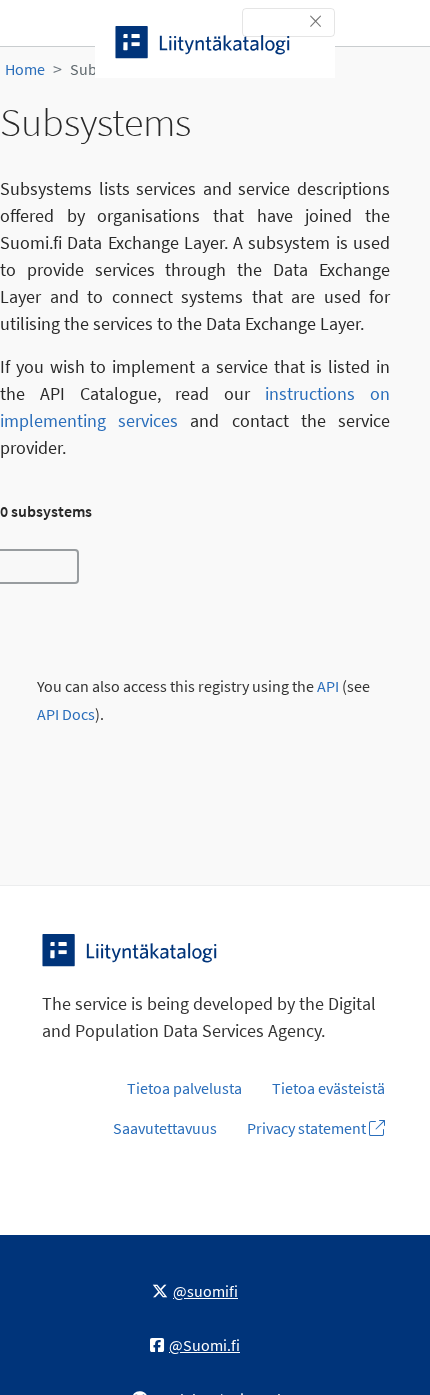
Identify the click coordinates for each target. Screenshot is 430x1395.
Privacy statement (308, 1128)
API (328, 686)
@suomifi (205, 1291)
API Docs (66, 714)
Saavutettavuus (165, 1128)
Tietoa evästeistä (328, 1088)
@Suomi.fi (204, 1345)
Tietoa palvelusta (184, 1088)
